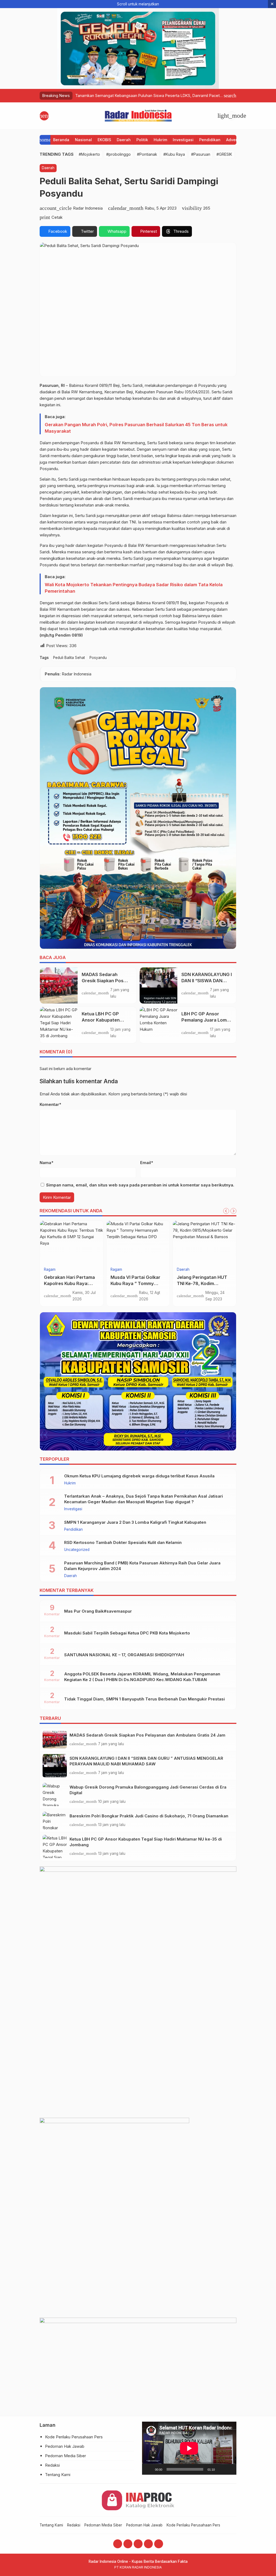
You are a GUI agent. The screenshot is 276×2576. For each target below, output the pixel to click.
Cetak (57, 217)
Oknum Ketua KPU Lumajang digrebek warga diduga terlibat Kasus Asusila (139, 1476)
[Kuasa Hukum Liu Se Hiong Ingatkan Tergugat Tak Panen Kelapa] (72, 1242)
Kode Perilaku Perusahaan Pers (74, 2437)
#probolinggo (118, 154)
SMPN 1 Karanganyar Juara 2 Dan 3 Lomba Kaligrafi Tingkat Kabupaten (135, 1522)
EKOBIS (104, 140)
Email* (147, 1163)
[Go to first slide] (233, 1211)
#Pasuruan (201, 154)
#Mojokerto (89, 154)
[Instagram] (128, 2544)
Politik (142, 140)
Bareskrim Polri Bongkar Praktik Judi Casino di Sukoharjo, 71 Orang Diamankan (149, 1816)
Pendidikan (210, 140)
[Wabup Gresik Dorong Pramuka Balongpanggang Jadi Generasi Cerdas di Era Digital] (55, 1794)
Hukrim (160, 140)
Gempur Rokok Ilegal (133, 1277)
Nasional (83, 140)
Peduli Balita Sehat (69, 658)
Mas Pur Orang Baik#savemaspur (98, 1611)
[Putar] (149, 2469)
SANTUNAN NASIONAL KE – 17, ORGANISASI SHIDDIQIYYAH (124, 1655)
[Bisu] (221, 2469)
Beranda (61, 140)
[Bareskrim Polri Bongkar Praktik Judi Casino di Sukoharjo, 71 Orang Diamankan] (55, 1820)
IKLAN (116, 1270)
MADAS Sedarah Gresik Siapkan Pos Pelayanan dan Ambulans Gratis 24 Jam (147, 1735)
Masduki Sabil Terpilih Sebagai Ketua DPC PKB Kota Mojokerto (127, 1633)
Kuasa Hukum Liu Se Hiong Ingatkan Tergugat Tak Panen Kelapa (71, 1283)
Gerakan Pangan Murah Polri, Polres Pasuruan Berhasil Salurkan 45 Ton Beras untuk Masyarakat (136, 428)
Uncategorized (77, 1550)
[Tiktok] (159, 2544)
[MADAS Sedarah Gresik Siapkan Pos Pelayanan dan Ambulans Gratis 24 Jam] (59, 985)
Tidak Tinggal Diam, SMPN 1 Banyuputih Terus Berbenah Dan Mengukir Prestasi (144, 1699)
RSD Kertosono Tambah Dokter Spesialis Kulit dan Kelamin (123, 1542)
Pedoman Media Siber (65, 2456)
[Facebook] (118, 2544)
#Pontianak (147, 154)
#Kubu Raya (174, 154)
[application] (189, 2448)
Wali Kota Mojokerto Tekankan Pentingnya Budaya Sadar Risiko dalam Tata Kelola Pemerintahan (134, 588)
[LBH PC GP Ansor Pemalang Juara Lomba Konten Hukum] (158, 1025)
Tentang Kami (58, 2475)
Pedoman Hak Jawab (65, 2446)
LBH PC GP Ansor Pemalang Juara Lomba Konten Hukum (207, 1020)
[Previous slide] (226, 1211)
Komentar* (50, 1104)
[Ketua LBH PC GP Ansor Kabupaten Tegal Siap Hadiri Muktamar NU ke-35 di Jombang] (59, 1025)
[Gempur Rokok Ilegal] (138, 1242)
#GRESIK (224, 154)
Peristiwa (184, 1270)
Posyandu (98, 658)
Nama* (46, 1163)
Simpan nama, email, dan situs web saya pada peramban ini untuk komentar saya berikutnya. (140, 1185)
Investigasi (183, 140)
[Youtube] (138, 2544)
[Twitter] (148, 2544)
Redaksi (52, 2465)
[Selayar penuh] (229, 2469)
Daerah (124, 140)
